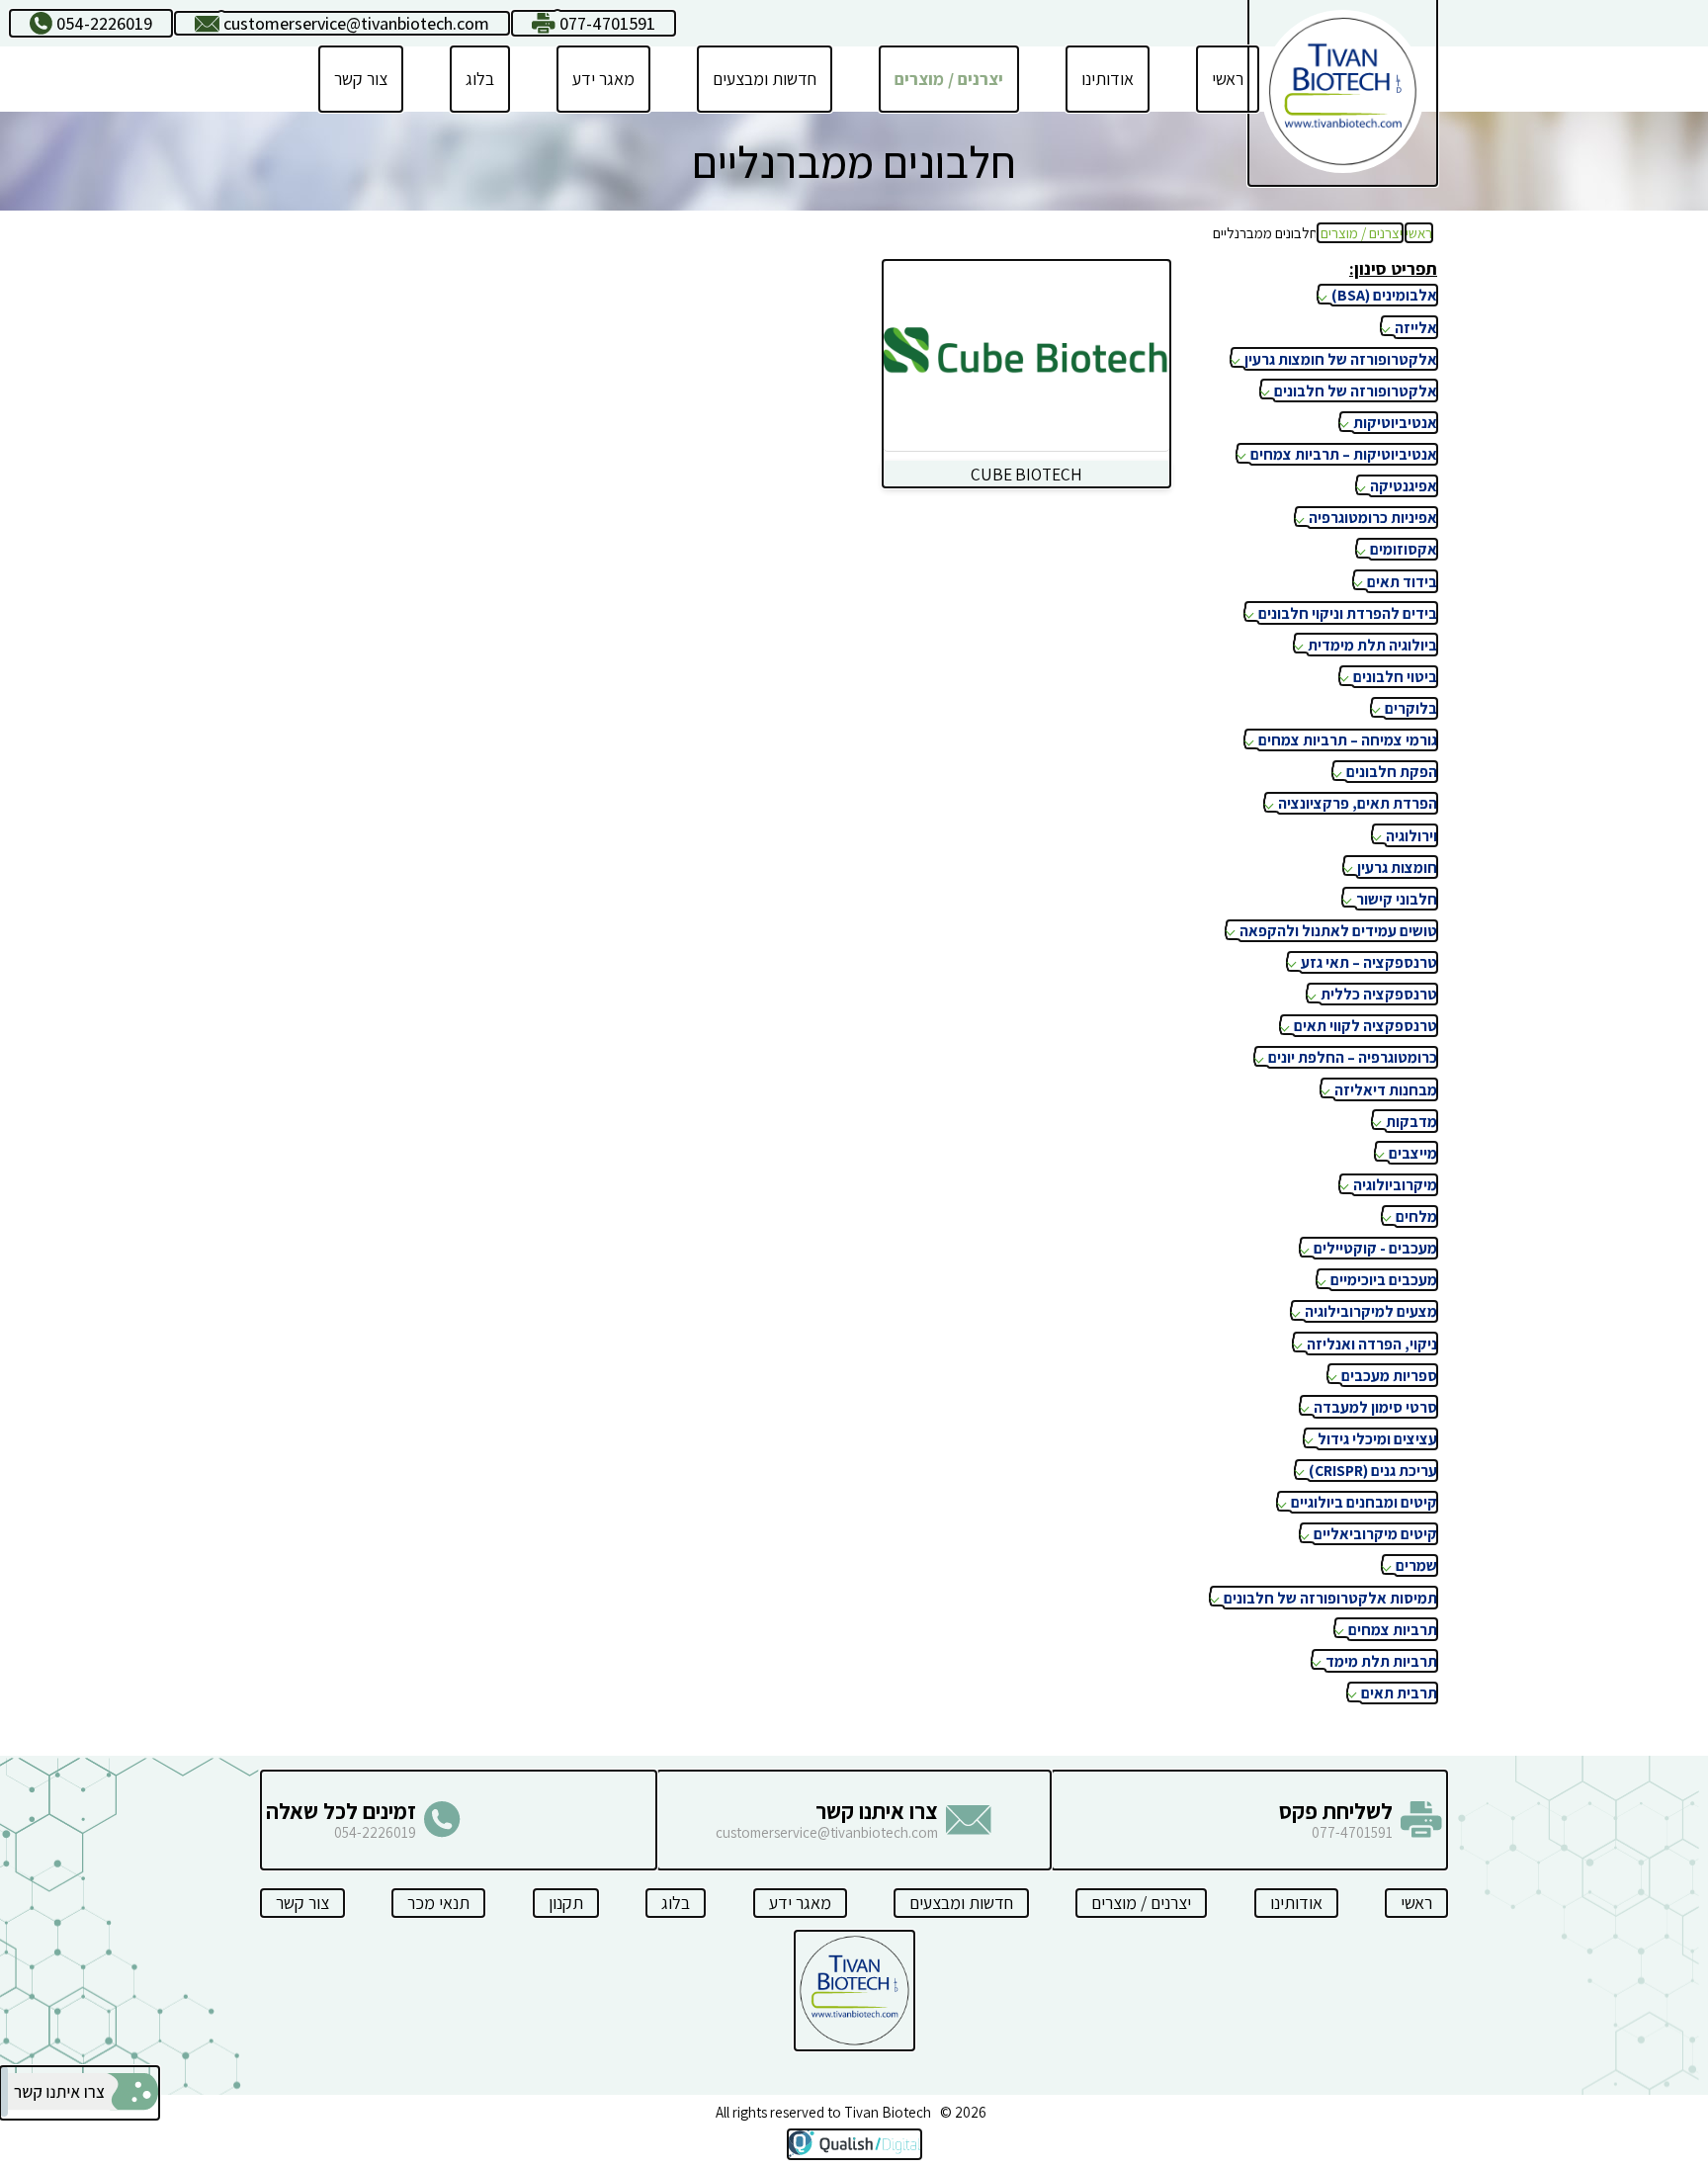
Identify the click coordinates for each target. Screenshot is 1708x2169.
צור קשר (361, 79)
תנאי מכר (438, 1903)
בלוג (480, 79)
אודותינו (1108, 79)
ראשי (1228, 79)
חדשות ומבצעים (765, 79)
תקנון (566, 1903)
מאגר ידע (603, 79)
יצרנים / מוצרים (949, 79)
